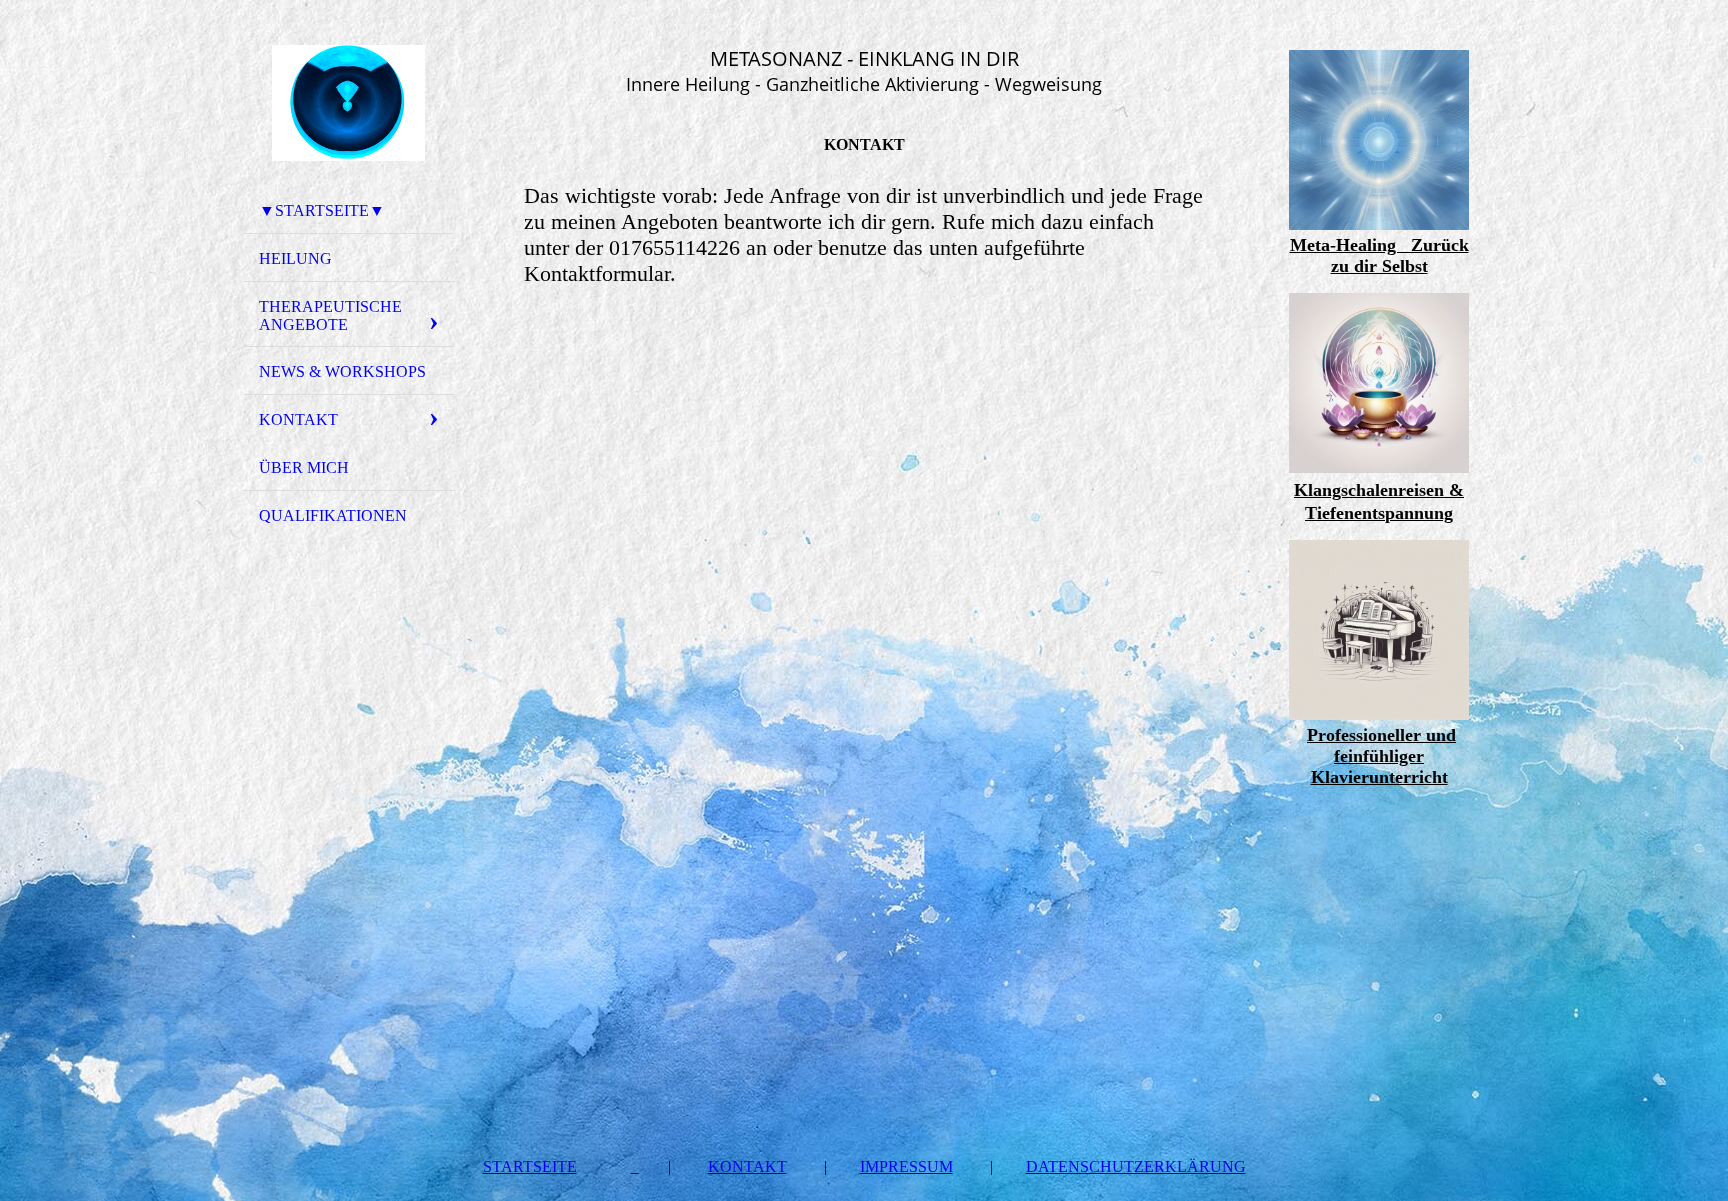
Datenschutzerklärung (1136, 1166)
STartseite (530, 1166)
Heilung (295, 258)
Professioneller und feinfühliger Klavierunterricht (1381, 756)
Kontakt (747, 1166)
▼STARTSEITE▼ (322, 210)
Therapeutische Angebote (330, 315)
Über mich (304, 467)
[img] (349, 103)
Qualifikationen (333, 515)
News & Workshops (342, 371)
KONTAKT (298, 419)
